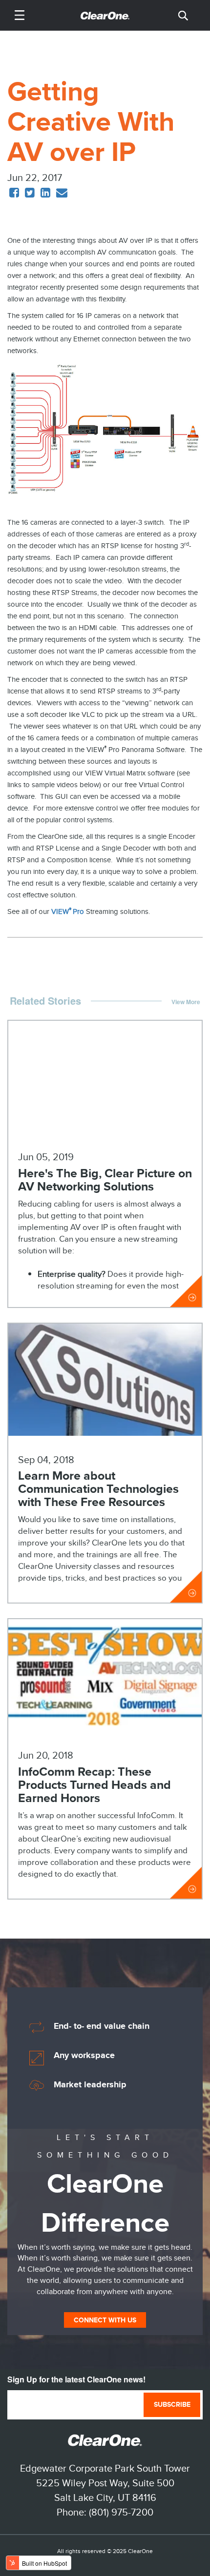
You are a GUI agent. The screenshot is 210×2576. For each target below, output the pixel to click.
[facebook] (14, 193)
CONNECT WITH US (105, 2320)
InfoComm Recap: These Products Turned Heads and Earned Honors (94, 1785)
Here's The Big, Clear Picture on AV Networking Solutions (105, 1180)
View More (186, 1002)
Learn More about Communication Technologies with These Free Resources (98, 1489)
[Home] (105, 15)
